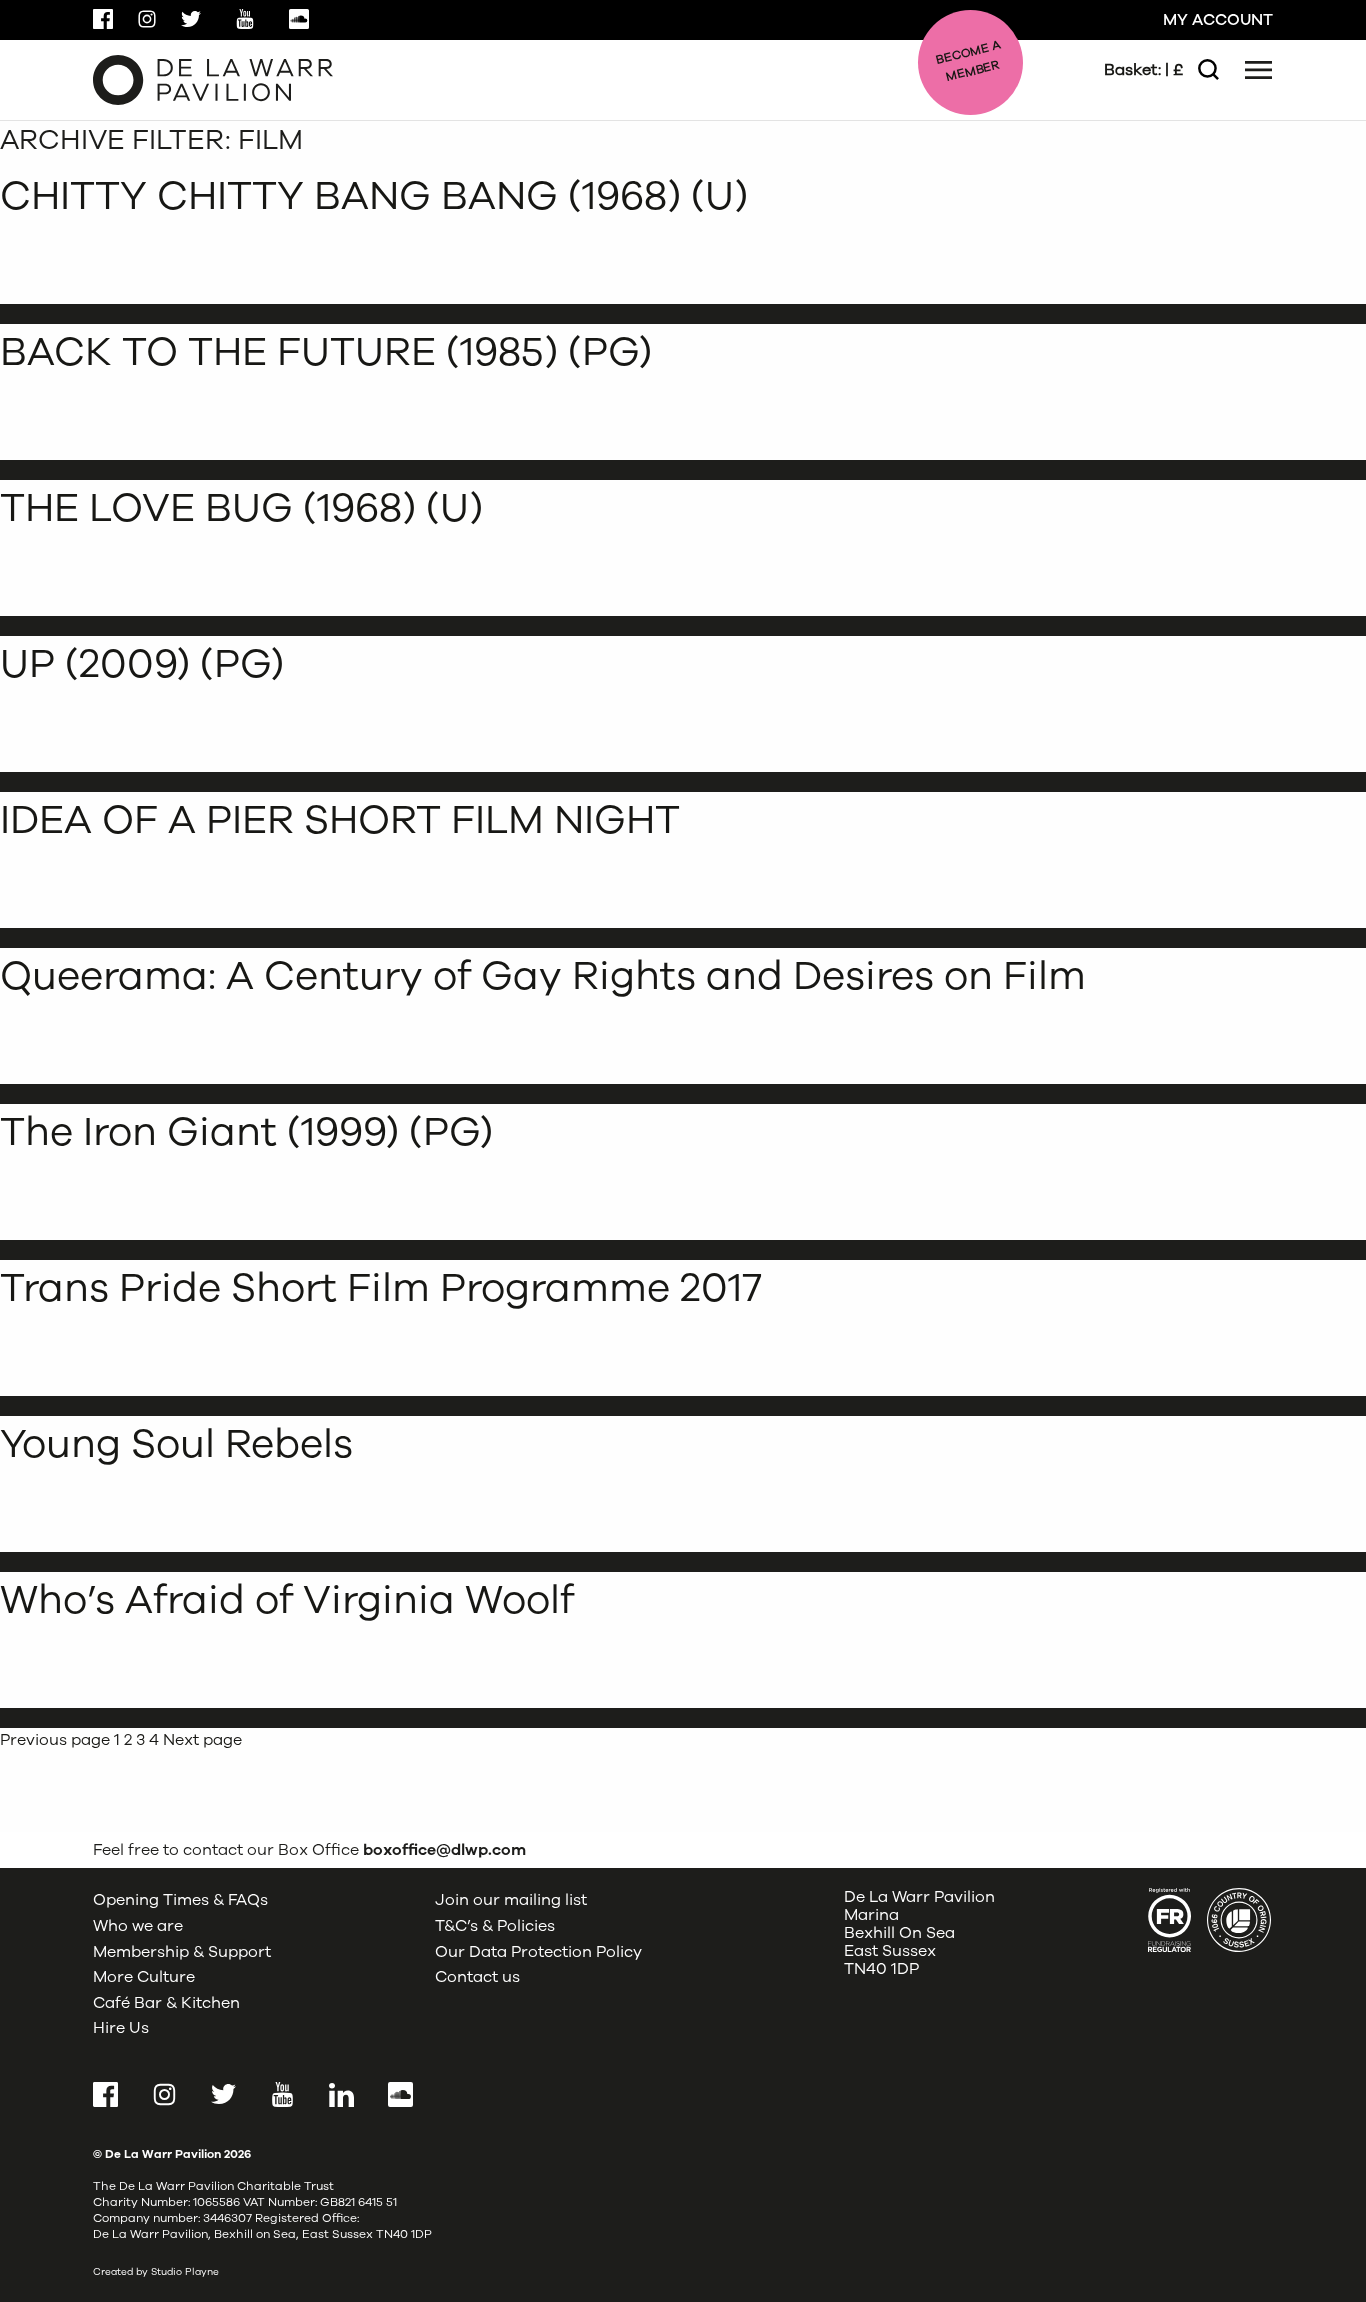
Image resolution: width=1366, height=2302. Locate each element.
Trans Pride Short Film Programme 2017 (381, 1288)
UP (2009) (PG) (142, 664)
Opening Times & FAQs (180, 1900)
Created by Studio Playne (156, 2272)
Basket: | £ (1143, 70)
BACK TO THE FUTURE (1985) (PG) (326, 352)
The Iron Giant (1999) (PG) (246, 1132)
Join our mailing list (511, 1900)
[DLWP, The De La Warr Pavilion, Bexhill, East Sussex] (213, 79)
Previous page (55, 1740)
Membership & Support (182, 1952)
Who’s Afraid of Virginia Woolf (287, 1600)
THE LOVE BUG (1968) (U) (241, 508)
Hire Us (121, 2028)
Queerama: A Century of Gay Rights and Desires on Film (543, 976)
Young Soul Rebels (176, 1444)
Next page (202, 1740)
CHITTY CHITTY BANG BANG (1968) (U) (374, 196)
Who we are (138, 1926)
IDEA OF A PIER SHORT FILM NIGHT (340, 820)
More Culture (144, 1977)
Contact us (477, 1977)
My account (1218, 20)
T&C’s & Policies (495, 1926)
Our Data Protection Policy (538, 1952)
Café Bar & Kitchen (166, 2003)
